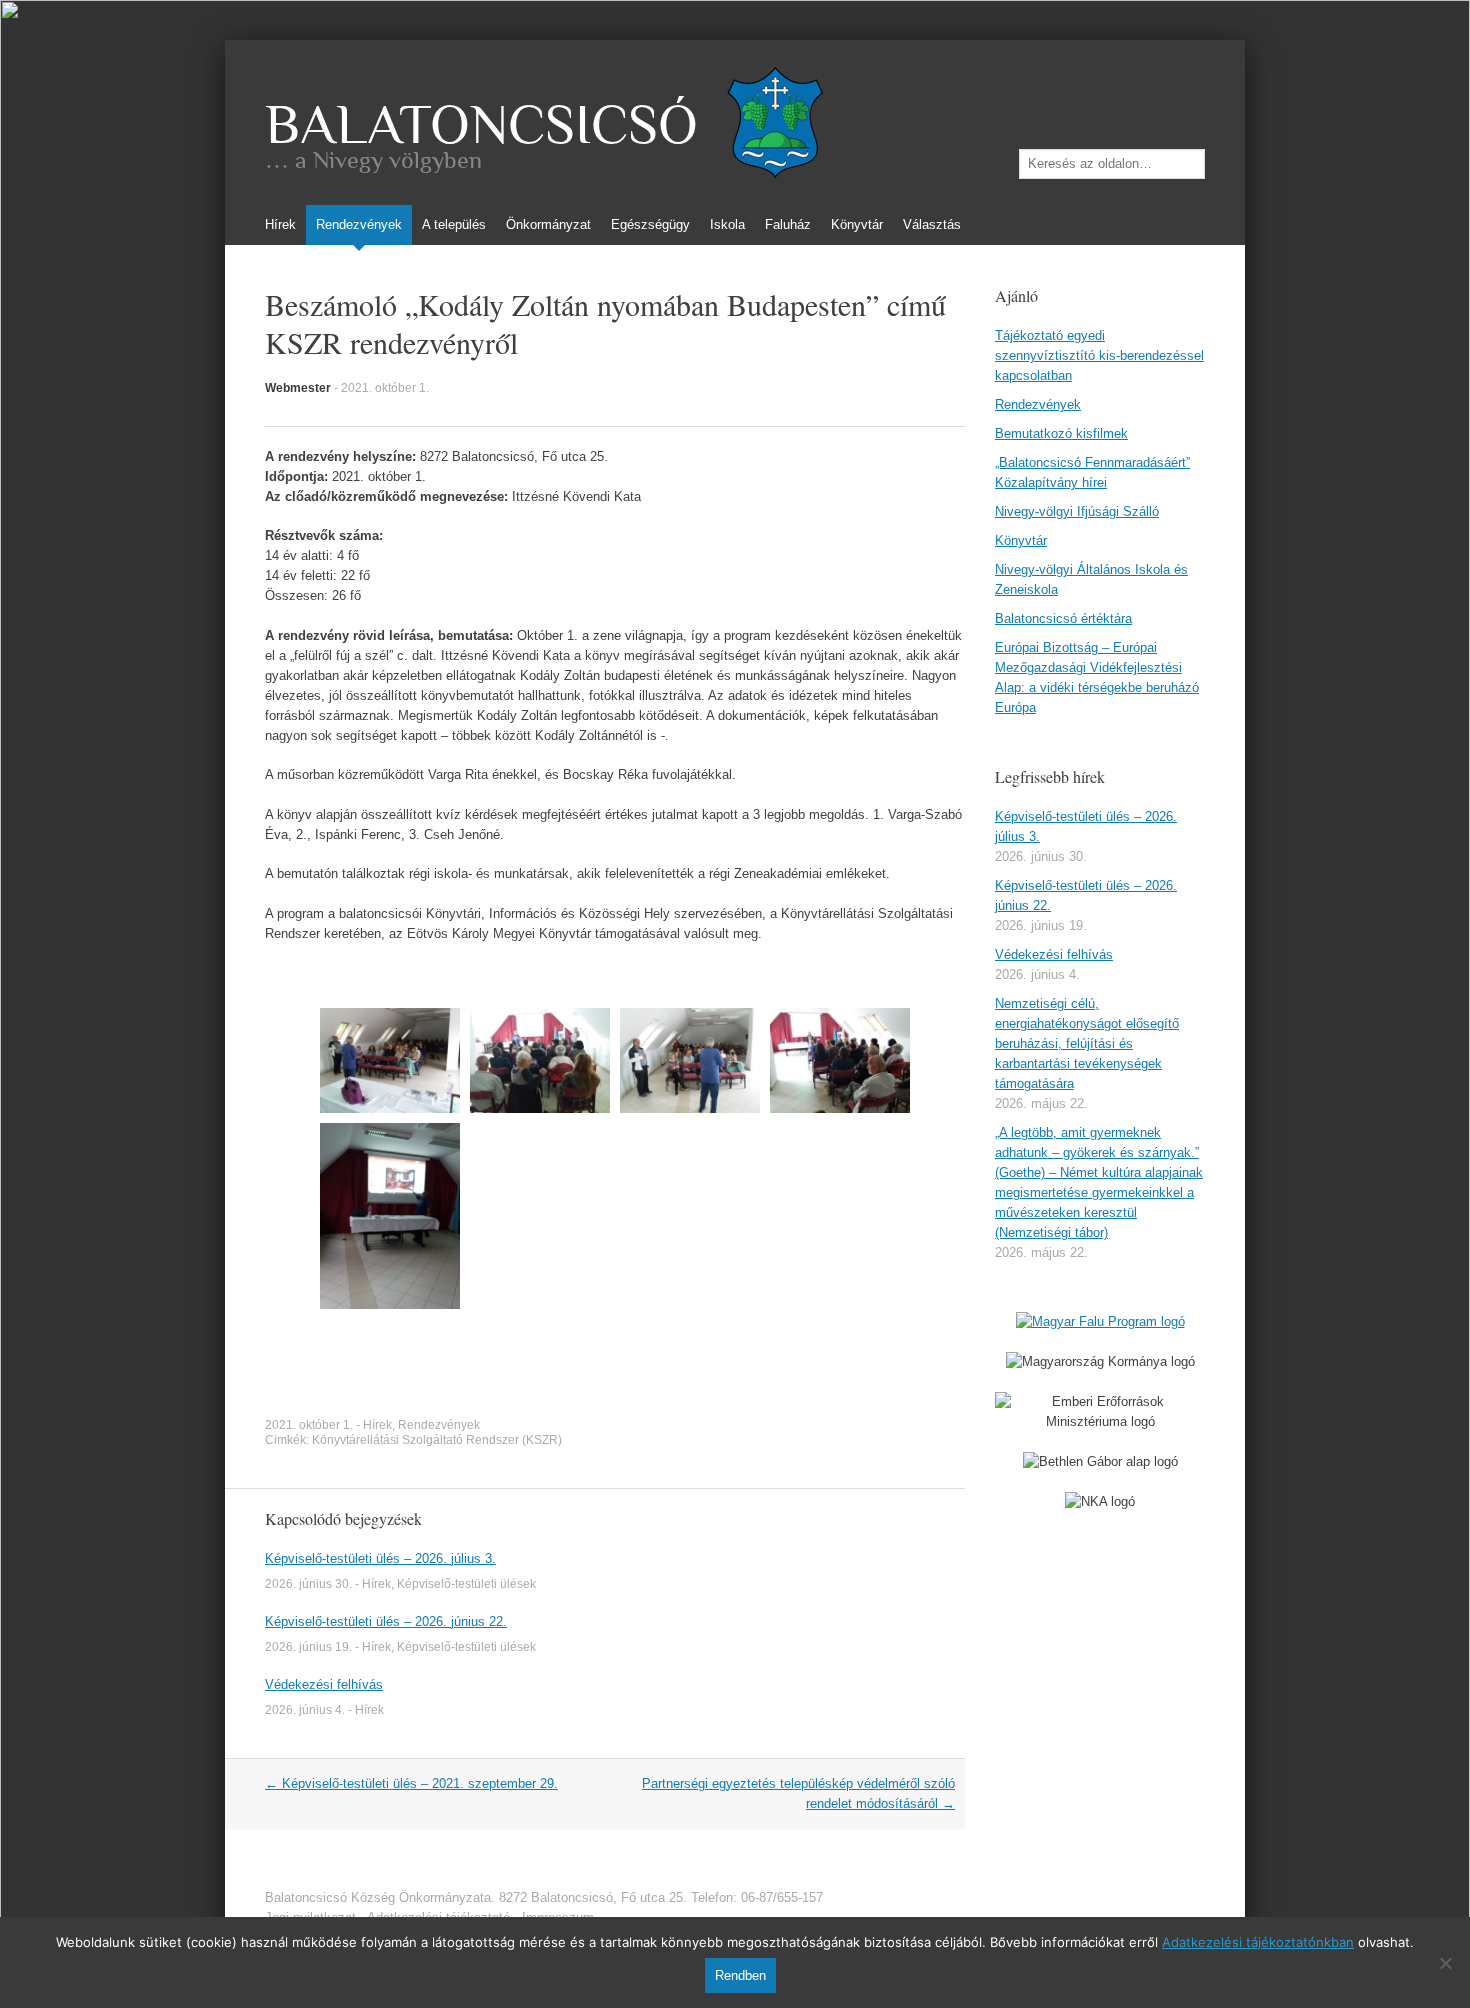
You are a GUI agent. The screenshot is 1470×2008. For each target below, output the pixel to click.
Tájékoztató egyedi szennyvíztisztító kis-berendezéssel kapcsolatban (1099, 355)
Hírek (280, 224)
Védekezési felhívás (324, 1684)
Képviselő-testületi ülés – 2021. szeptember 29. (411, 1783)
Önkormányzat (548, 224)
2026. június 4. (305, 1710)
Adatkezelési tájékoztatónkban (1258, 1942)
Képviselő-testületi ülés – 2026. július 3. (380, 1558)
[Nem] (1445, 1963)
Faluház (788, 224)
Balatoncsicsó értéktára (1063, 618)
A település (454, 224)
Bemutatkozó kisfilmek (1061, 433)
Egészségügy (650, 224)
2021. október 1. (385, 388)
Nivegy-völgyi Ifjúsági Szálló (1077, 511)
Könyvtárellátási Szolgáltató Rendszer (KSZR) (437, 1440)
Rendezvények (359, 224)
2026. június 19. (308, 1647)
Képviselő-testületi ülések (466, 1584)
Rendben (740, 1975)
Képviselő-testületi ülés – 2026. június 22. (386, 1621)
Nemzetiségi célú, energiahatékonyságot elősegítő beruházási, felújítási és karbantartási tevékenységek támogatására (1087, 1043)
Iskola (727, 224)
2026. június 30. (308, 1584)
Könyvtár (857, 224)
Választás (932, 224)
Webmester (298, 388)
